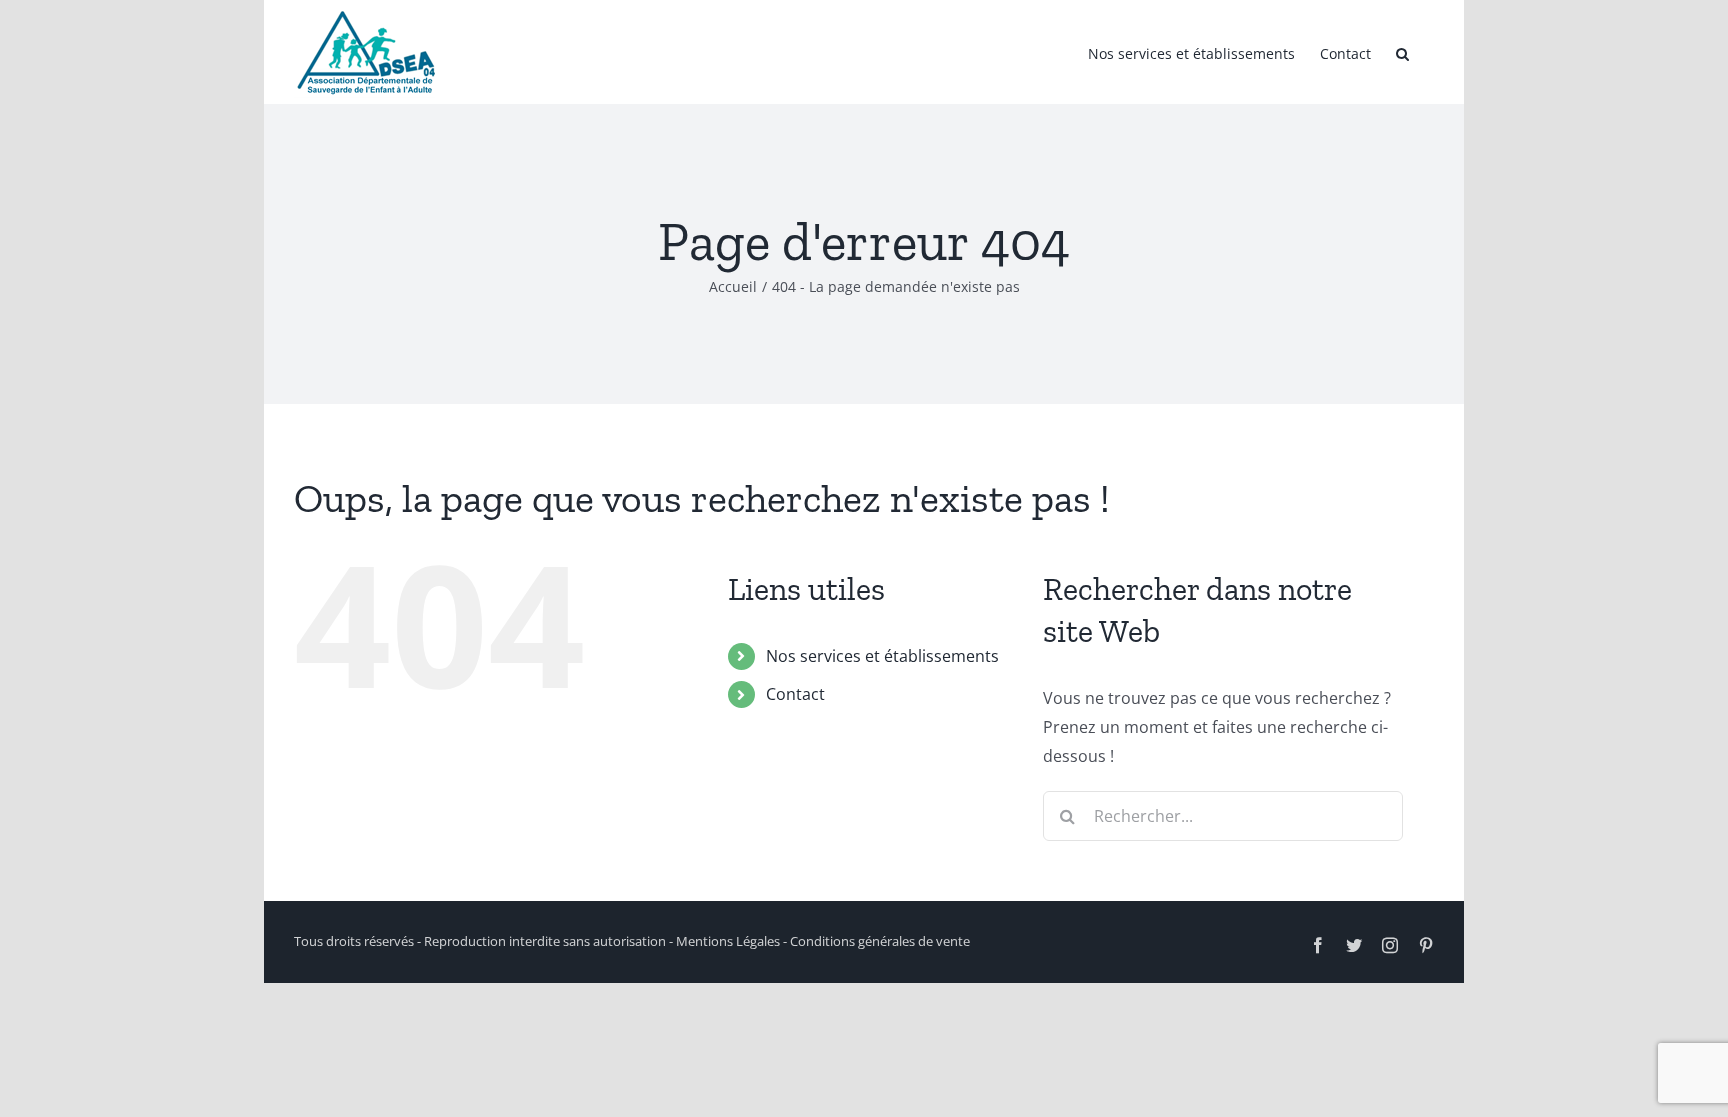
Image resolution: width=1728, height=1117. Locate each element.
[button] (1402, 52)
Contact (795, 694)
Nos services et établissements (882, 656)
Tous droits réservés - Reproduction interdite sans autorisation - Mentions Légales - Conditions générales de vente (632, 941)
